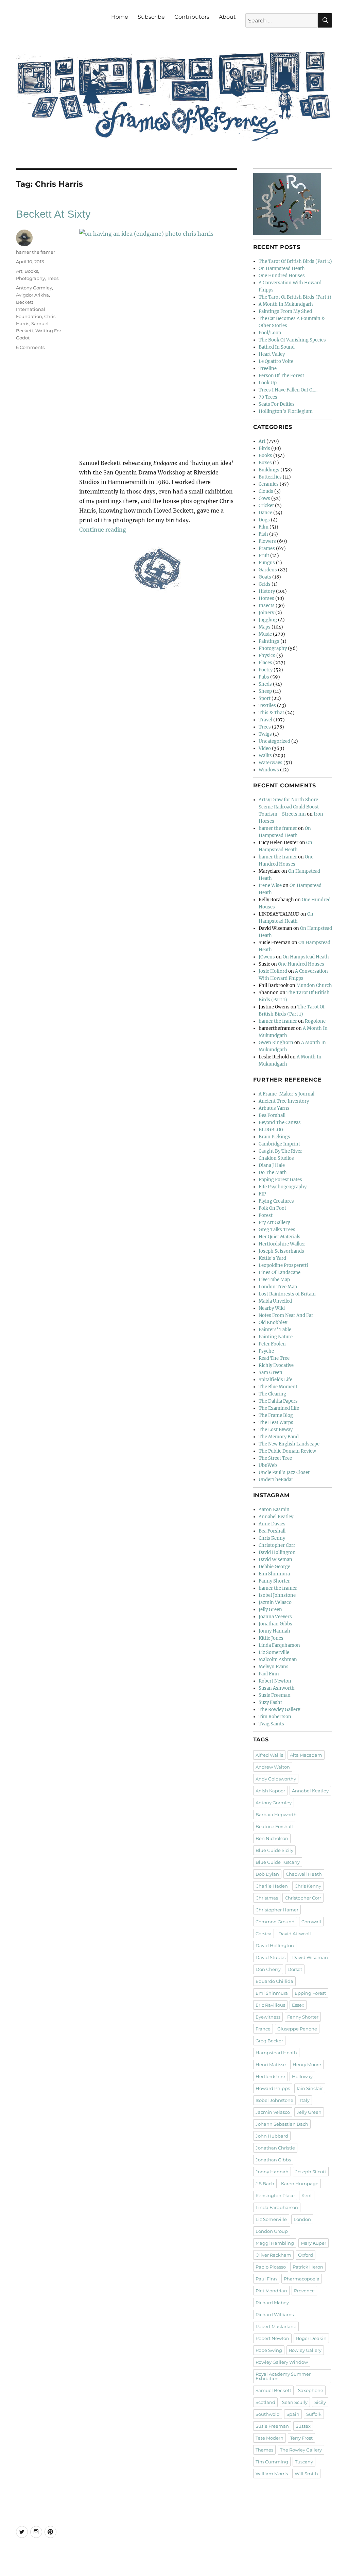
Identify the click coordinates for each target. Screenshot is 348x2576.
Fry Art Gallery (274, 1223)
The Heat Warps (276, 1423)
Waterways (271, 763)
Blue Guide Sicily (274, 1850)
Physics (267, 656)
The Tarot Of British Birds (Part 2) (295, 261)
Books (31, 271)
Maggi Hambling (275, 2243)
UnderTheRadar (276, 1480)
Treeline (268, 369)
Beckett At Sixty (53, 214)
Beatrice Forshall (274, 1826)
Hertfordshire (270, 2076)
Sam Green (271, 1373)
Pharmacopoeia (302, 2279)
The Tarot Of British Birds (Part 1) (295, 297)
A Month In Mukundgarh (286, 304)
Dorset (295, 1969)
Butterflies (270, 477)
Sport (265, 698)
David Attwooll (295, 1934)
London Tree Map (278, 1287)
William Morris (272, 2474)
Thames (264, 2450)
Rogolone (315, 1021)
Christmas (267, 1898)
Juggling (268, 620)
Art (19, 271)
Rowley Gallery (305, 2350)
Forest (266, 1215)
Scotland (265, 2402)
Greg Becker (269, 2041)
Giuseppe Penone (297, 2029)
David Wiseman (275, 1560)
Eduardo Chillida (274, 1981)
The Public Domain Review (287, 1451)
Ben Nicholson (272, 1838)
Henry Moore (307, 2064)
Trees (53, 278)
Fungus (267, 563)
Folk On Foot (272, 1208)
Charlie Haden (272, 1886)
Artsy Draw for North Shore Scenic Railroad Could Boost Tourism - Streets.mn (289, 807)
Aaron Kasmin (274, 1510)
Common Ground (275, 1922)
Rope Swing (269, 2350)
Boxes (265, 463)
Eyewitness (268, 2017)
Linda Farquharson (279, 1645)
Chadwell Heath (304, 1874)
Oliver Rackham (273, 2255)
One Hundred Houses (282, 276)
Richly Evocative (276, 1365)
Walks (265, 756)
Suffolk (314, 2414)
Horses (266, 598)
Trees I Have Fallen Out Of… (288, 390)
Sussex (303, 2426)
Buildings (269, 470)
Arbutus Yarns (274, 1108)
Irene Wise (270, 885)
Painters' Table (275, 1330)
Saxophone (311, 2390)
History (267, 591)
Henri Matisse (271, 2064)
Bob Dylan (267, 1874)
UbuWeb (268, 1465)
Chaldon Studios (276, 1158)
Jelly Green (270, 1610)
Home (120, 17)
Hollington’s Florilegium (286, 411)
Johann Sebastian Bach (282, 2124)
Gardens (268, 570)
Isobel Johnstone (277, 1595)
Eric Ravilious (270, 2005)
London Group (272, 2231)
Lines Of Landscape (280, 1273)
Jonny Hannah (274, 1631)
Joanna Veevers (275, 1617)
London (302, 2219)
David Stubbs (271, 1957)
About (227, 17)
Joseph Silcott (311, 2172)
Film (264, 527)
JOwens (267, 957)
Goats (265, 577)
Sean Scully (295, 2402)
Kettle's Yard (272, 1258)
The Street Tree (275, 1458)
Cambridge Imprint (279, 1144)
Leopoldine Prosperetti (283, 1265)
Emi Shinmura (274, 1574)
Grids (265, 584)
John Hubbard (272, 2136)
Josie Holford (273, 971)
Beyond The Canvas (280, 1123)
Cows (264, 498)
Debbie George (274, 1567)
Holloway (302, 2076)
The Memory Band (279, 1437)
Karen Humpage (300, 2184)
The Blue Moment (278, 1387)
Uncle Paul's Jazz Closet (284, 1473)
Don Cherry (268, 1969)
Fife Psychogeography (283, 1187)
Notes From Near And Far (286, 1315)
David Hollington (277, 1552)
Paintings (269, 641)
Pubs (264, 677)
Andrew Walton (273, 1767)
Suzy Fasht (270, 1702)
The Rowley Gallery (279, 1710)
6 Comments (30, 347)
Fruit (264, 556)
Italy (305, 2100)
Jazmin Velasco (275, 1602)
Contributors (192, 17)
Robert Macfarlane (276, 2326)
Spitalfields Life (275, 1380)
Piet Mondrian (271, 2291)
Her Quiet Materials (280, 1237)
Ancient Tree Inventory (284, 1101)
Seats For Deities (277, 404)
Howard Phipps (273, 2088)
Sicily (320, 2402)
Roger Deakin (311, 2338)
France (263, 2029)
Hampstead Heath (276, 2053)
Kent (307, 2195)
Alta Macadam (306, 1755)
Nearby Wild (272, 1308)
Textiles (267, 706)
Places (265, 663)
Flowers (267, 541)
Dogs (264, 520)
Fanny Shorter (274, 1581)
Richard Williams (275, 2314)
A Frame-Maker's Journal (286, 1094)
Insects (267, 606)
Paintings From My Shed (285, 311)
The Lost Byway (276, 1430)
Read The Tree (274, 1358)
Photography (30, 278)
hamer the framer (36, 252)
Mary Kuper (314, 2243)
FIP (262, 1194)
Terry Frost (301, 2438)
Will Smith (306, 2474)
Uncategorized (274, 741)
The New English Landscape (289, 1444)
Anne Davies (272, 1524)
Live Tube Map (274, 1280)
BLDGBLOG (271, 1130)
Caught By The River (280, 1151)
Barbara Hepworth (276, 1814)
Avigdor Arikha (32, 295)
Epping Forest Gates (280, 1180)
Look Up (268, 383)
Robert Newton (275, 1681)
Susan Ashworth (277, 1688)
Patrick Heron (308, 2267)
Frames (267, 548)
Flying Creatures (276, 1201)
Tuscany (304, 2462)
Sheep (265, 691)
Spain (293, 2414)
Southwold (268, 2414)
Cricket (266, 506)
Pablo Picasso (271, 2267)
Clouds (266, 491)
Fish (263, 534)
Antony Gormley (34, 288)
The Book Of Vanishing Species (292, 340)
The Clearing (272, 1394)
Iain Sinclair (310, 2088)
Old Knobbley (273, 1323)
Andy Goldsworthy (276, 1779)
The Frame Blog (276, 1415)
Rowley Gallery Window (282, 2362)
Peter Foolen (272, 1344)
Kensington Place (275, 2195)
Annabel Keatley (276, 1517)
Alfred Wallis (269, 1755)
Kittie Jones (271, 1638)
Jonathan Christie (275, 2148)
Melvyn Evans (274, 1667)
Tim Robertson (275, 1717)
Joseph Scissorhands (281, 1251)
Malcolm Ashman (278, 1660)
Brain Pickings (274, 1137)
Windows (269, 770)
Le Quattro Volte (276, 361)
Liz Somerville (274, 1652)
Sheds (265, 684)
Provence (304, 2291)
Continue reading (103, 530)
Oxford (306, 2255)
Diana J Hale (272, 1165)
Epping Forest (310, 1993)
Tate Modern (269, 2438)
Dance (265, 513)
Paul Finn (269, 1674)
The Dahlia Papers (278, 1401)
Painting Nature (276, 1337)
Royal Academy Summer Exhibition (283, 2376)
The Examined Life (279, 1408)
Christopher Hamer (277, 1910)
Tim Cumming (272, 2462)
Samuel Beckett (273, 2390)
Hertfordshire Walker (282, 1244)
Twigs (265, 734)
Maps (265, 627)
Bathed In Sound (277, 347)
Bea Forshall (272, 1115)
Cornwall (311, 1922)
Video (265, 748)
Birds (264, 448)
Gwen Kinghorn (276, 1043)
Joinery (266, 613)
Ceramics (269, 484)
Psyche (266, 1351)
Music (265, 634)
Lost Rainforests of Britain (287, 1294)
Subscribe (151, 17)
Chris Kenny (272, 1538)
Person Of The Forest (281, 376)
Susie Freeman (275, 1695)
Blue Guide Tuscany (278, 1862)
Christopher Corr (277, 1545)
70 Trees (268, 397)
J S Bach (265, 2184)
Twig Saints (271, 1724)
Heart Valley (272, 354)
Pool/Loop (270, 333)
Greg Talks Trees (277, 1230)
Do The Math (273, 1173)
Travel (265, 720)
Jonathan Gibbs (275, 1624)
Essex (298, 2005)
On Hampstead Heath (282, 269)
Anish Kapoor (270, 1791)
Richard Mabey (272, 2303)
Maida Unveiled (275, 1301)
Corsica (264, 1934)
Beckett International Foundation (31, 309)
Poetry (266, 670)
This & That (271, 713)
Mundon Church (314, 985)
